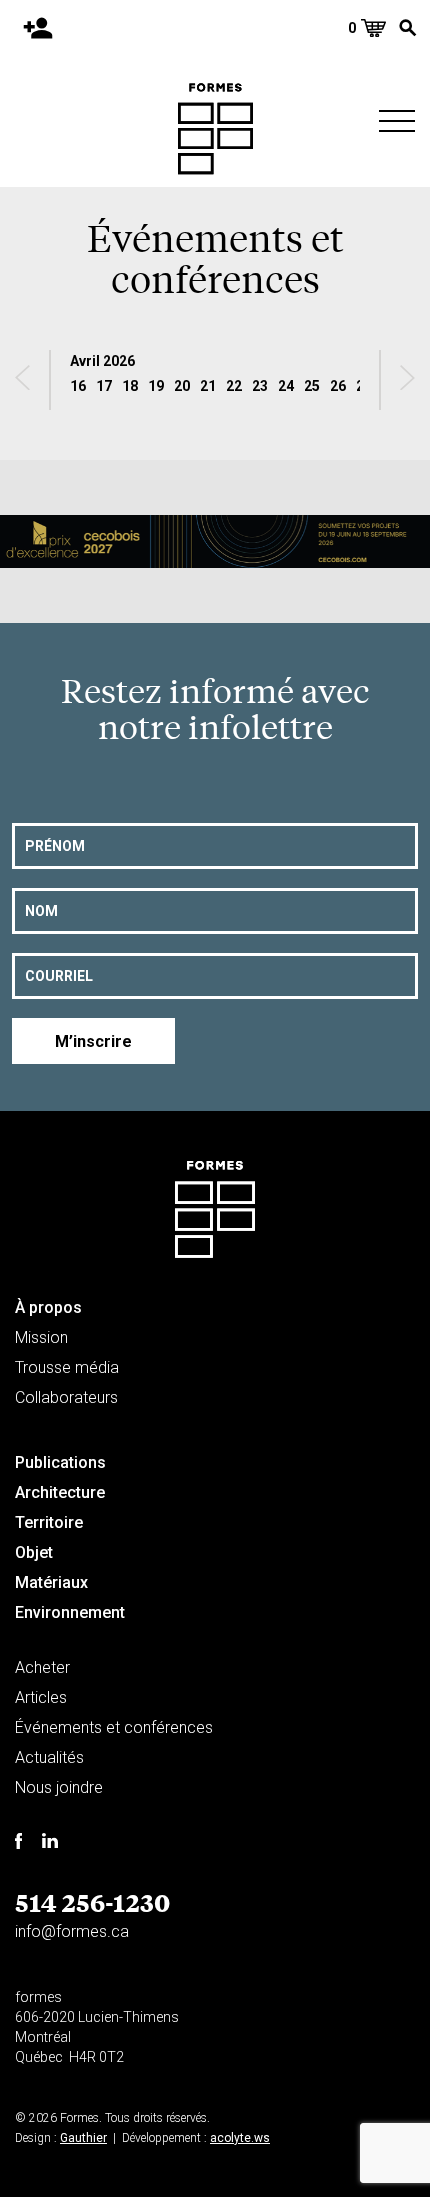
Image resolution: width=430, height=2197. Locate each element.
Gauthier (83, 2138)
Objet (34, 1552)
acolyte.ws (240, 2138)
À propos (48, 1307)
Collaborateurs (66, 1397)
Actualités (49, 1757)
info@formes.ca (72, 1931)
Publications (60, 1462)
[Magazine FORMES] (215, 129)
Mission (41, 1337)
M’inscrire (93, 1041)
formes (38, 1997)
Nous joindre (59, 1787)
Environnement (70, 1612)
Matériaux (51, 1582)
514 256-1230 (92, 1902)
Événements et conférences (114, 1727)
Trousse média (67, 1367)
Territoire (49, 1522)
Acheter (42, 1667)
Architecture (60, 1492)
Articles (41, 1697)
